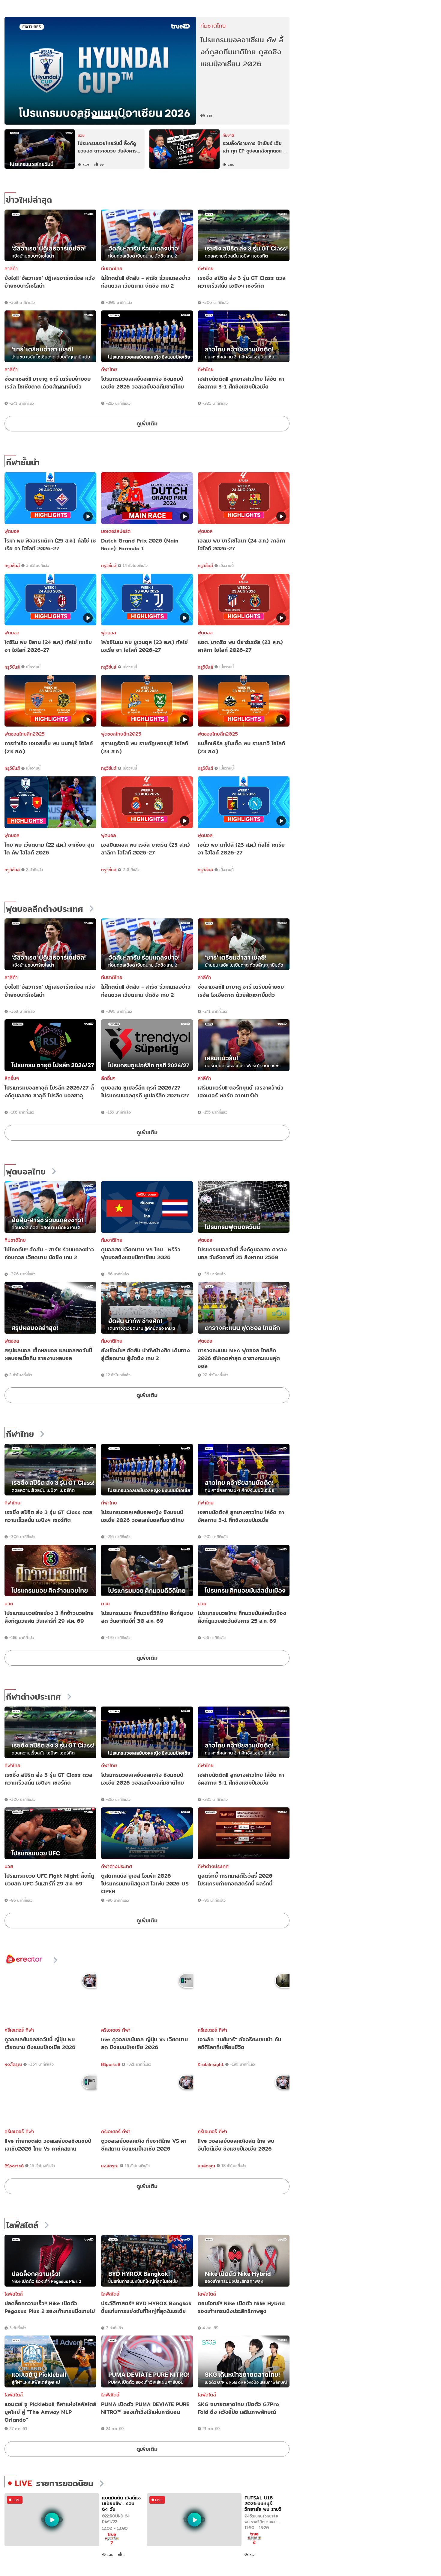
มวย (9, 1604)
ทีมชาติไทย (112, 269)
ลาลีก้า (11, 269)
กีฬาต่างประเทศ (33, 1697)
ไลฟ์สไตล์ (22, 2225)
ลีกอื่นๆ (12, 1078)
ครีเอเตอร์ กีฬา (19, 2030)
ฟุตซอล (205, 1240)
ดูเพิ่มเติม (147, 423)
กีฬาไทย (206, 269)
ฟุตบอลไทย (26, 1172)
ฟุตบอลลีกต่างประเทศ (45, 909)
